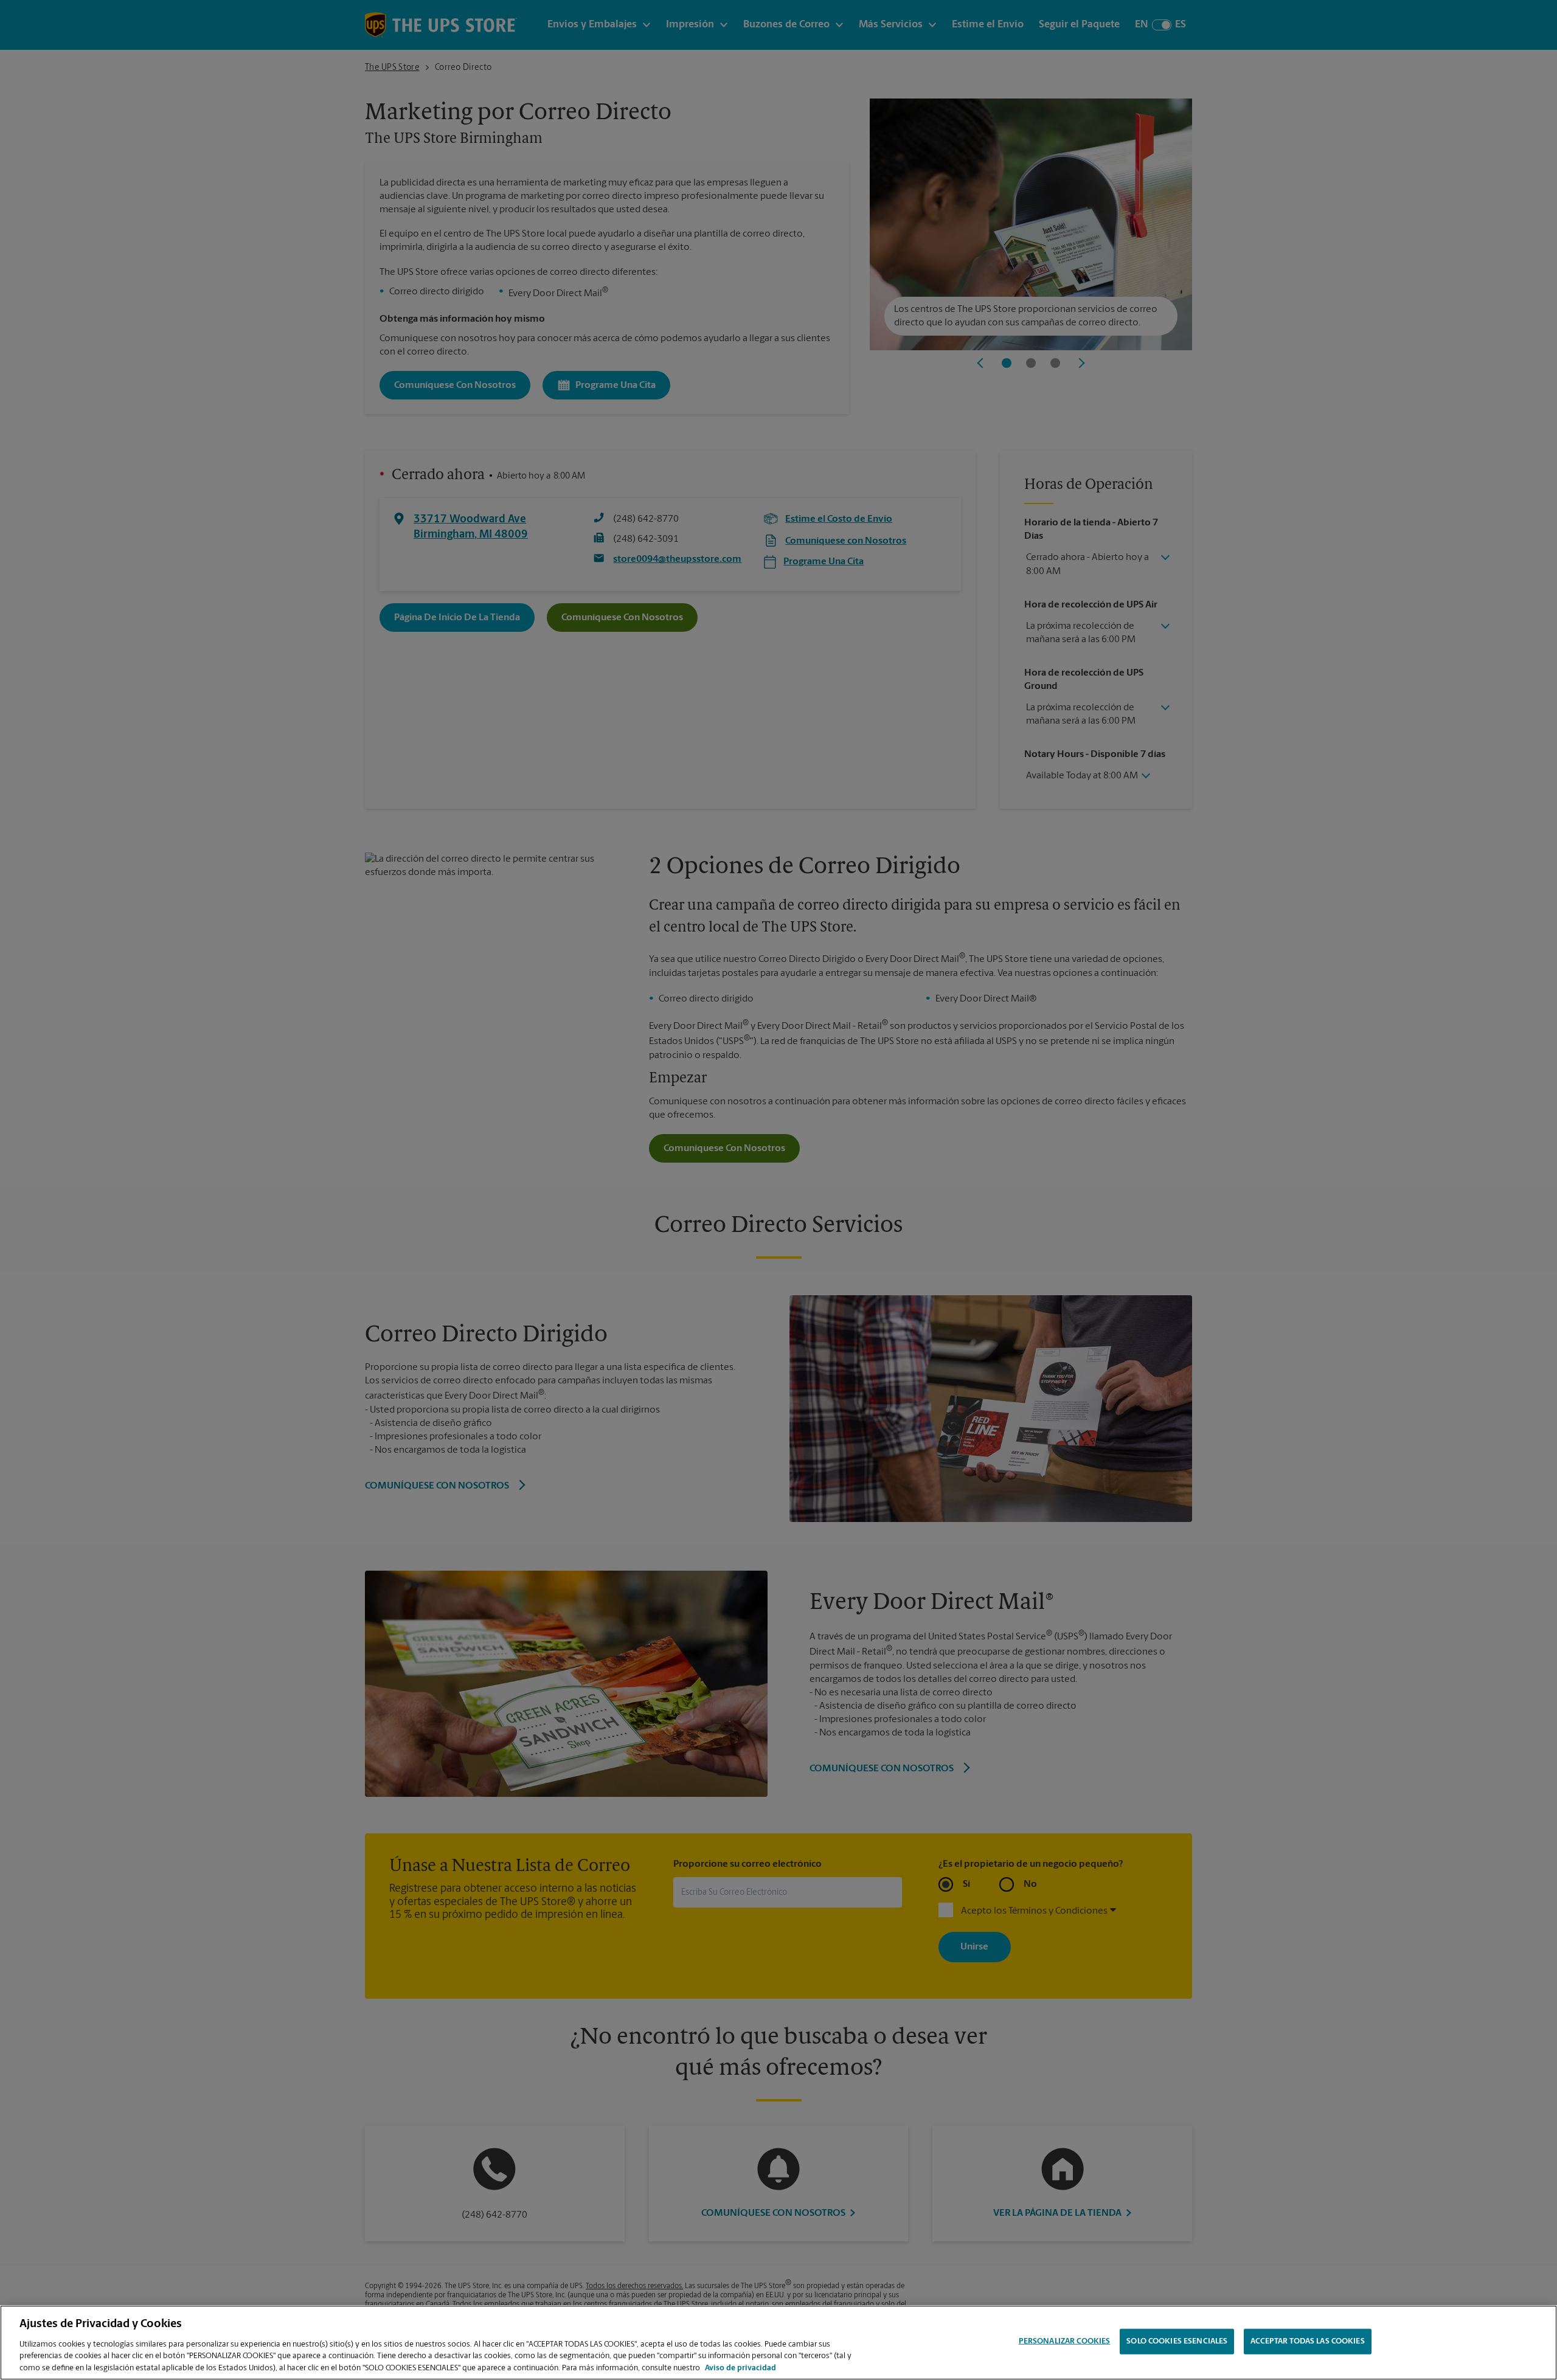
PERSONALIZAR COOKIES (1065, 2341)
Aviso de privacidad (740, 2368)
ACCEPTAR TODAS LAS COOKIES (1307, 2341)
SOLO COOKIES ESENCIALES (1177, 2341)
